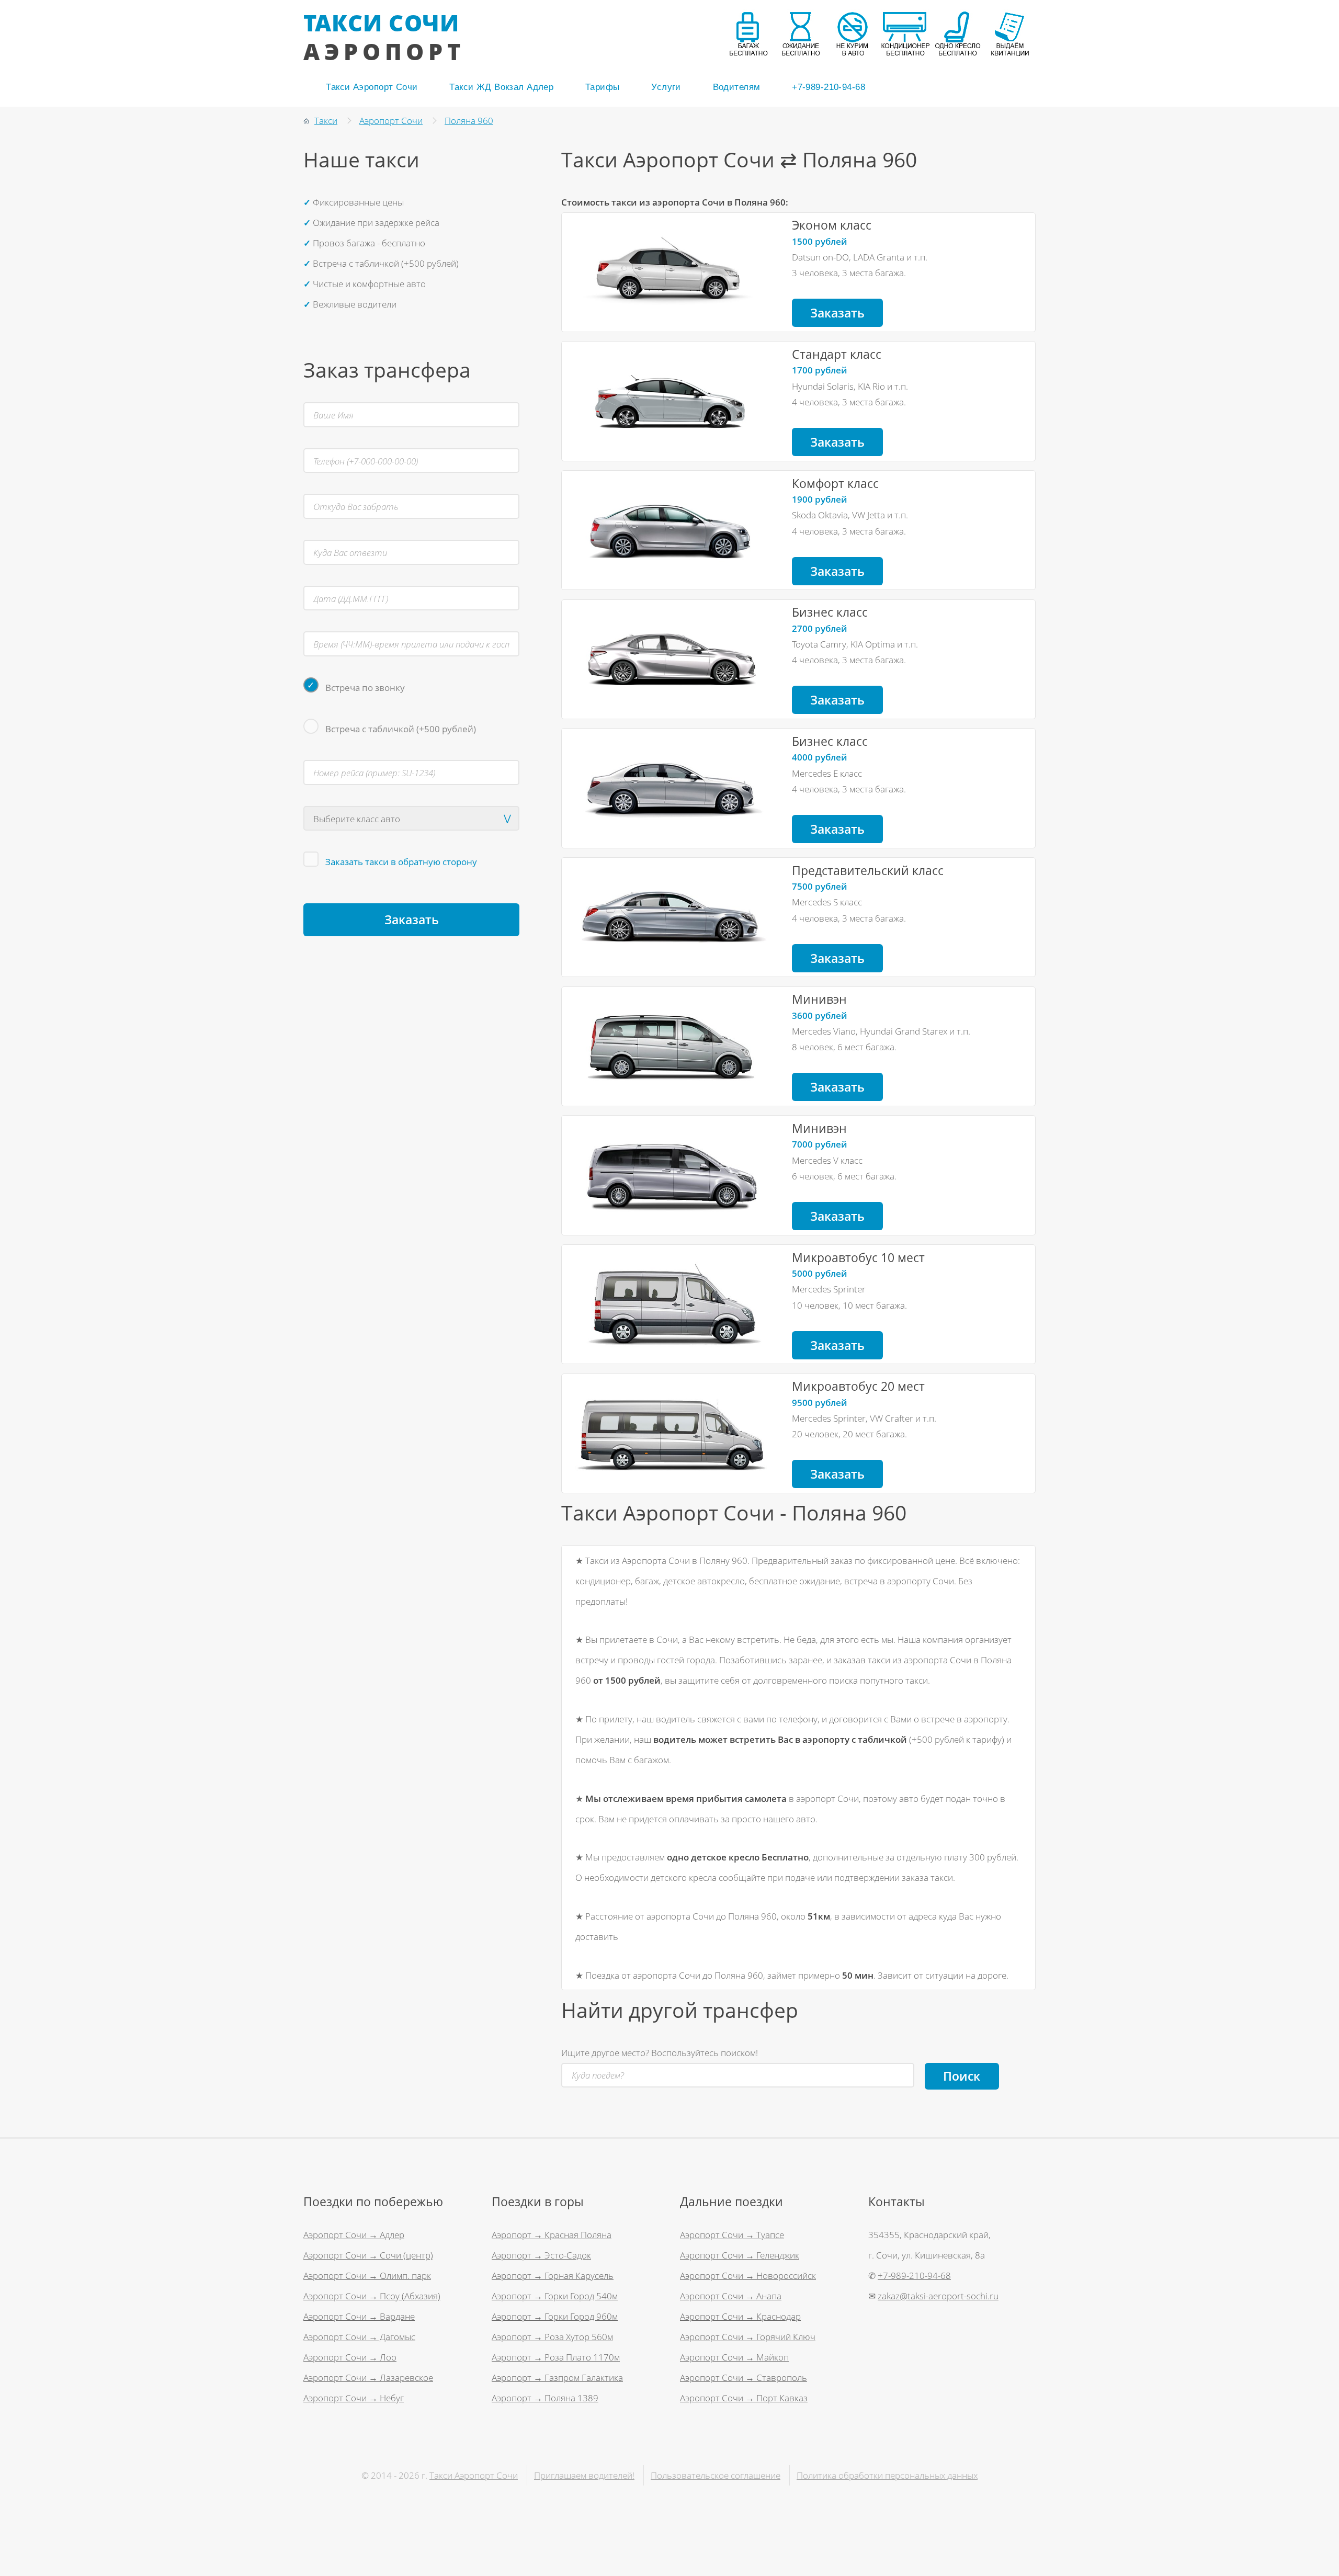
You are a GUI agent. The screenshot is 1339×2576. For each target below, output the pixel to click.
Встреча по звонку (365, 687)
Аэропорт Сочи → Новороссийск (748, 2275)
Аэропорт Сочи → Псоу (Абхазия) (372, 2296)
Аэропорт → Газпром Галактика (557, 2377)
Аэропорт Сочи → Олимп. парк (367, 2275)
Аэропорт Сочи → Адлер (354, 2234)
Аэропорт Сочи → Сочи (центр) (368, 2255)
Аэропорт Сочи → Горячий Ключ (748, 2336)
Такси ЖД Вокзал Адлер (501, 87)
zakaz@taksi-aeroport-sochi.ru (938, 2296)
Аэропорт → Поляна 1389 (545, 2398)
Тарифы (603, 87)
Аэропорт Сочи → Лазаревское (368, 2377)
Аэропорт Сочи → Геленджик (740, 2255)
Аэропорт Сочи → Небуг (354, 2398)
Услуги (666, 87)
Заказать (837, 313)
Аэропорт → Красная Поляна (552, 2234)
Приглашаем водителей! (584, 2475)
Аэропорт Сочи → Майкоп (734, 2357)
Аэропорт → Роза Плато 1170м (556, 2357)
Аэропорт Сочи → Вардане (359, 2316)
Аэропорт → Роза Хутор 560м (552, 2336)
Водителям (737, 87)
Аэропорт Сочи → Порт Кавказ (744, 2398)
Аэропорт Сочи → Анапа (731, 2296)
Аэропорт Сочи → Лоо (350, 2357)
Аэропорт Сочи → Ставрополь (744, 2377)
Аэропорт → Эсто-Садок (541, 2255)
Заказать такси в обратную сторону (401, 861)
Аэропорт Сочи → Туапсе (732, 2234)
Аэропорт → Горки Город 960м (555, 2316)
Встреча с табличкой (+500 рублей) (401, 729)
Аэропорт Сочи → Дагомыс (359, 2336)
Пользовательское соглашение (716, 2475)
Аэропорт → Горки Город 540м (555, 2296)
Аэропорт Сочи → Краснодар (740, 2316)
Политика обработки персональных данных (887, 2475)
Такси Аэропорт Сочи (372, 87)
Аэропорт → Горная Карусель (553, 2275)
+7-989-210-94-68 (829, 87)
